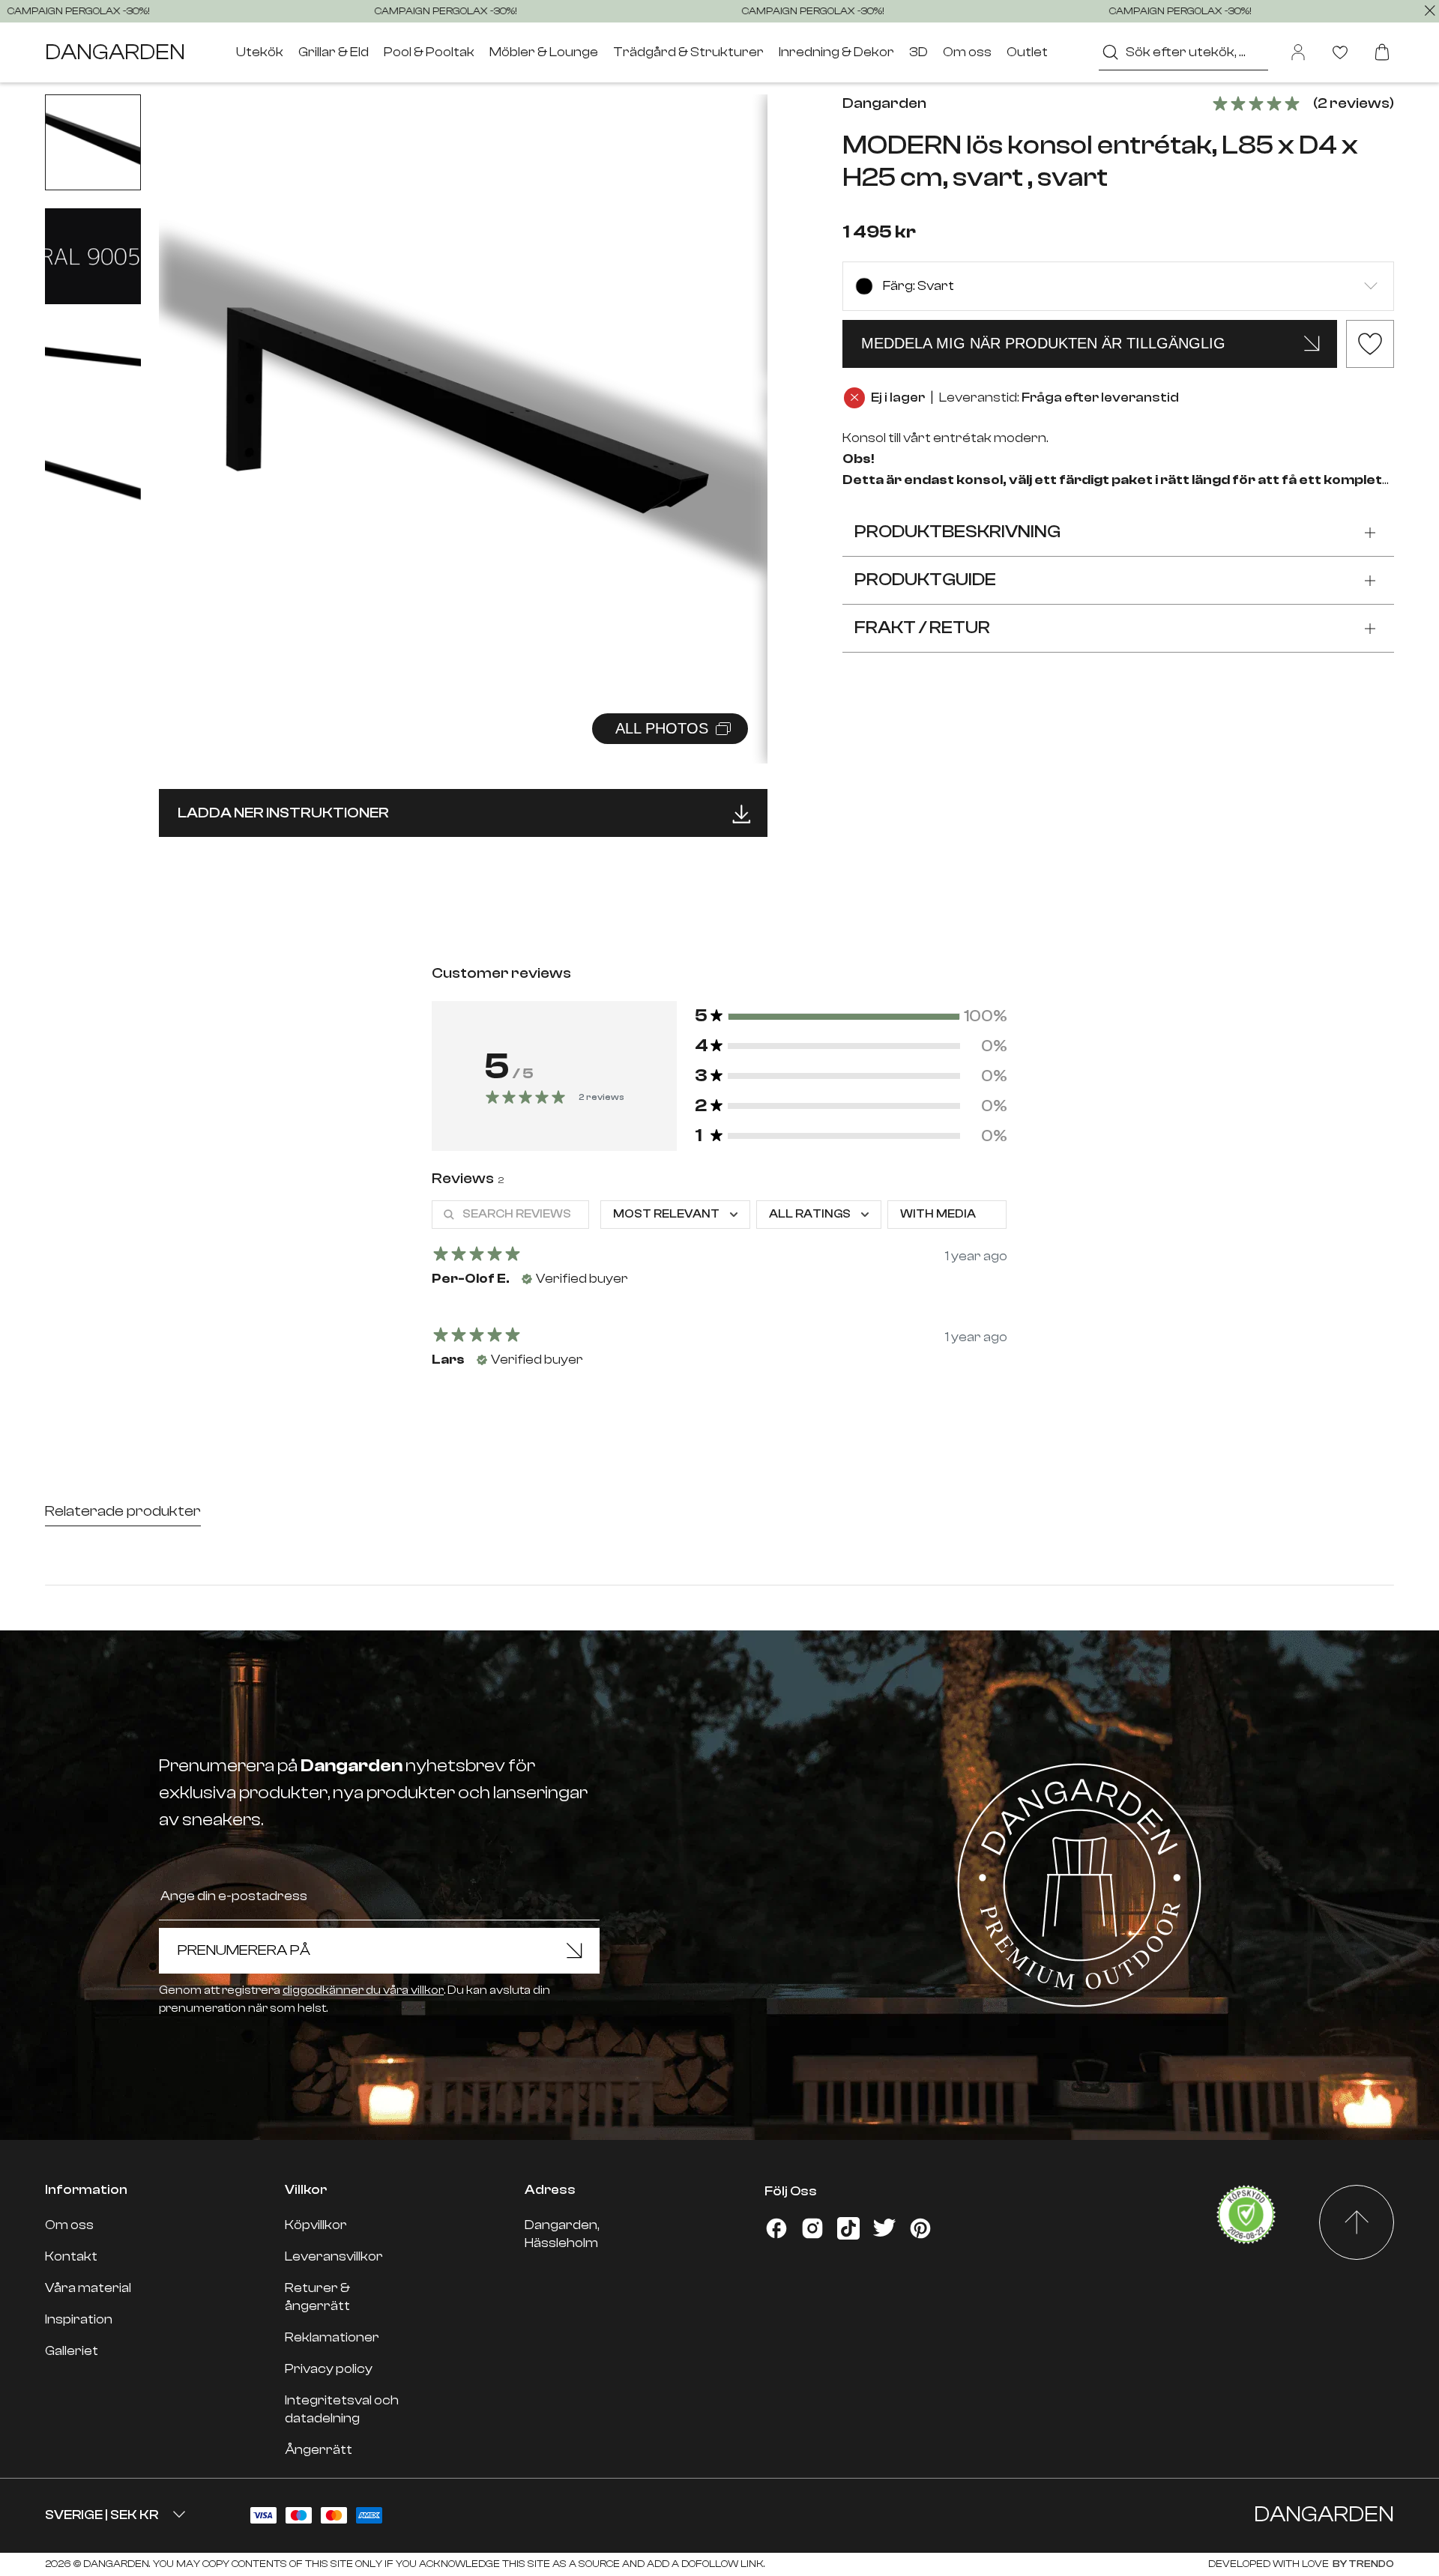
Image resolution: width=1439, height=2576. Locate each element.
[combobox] (1183, 52)
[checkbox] (947, 1215)
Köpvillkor (316, 2225)
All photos (662, 728)
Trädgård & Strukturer (688, 52)
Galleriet (72, 2351)
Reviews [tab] (468, 1178)
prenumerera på (244, 1950)
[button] (737, 413)
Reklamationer (332, 2337)
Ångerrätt (319, 2450)
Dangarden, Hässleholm (562, 2234)
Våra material (88, 2288)
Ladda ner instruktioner (283, 813)
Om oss (967, 52)
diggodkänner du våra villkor (363, 1990)
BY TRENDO (1363, 2564)
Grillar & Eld (334, 52)
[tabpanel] (719, 1292)
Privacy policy (329, 2369)
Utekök (260, 52)
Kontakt (71, 2256)
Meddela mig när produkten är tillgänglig (1043, 343)
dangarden (115, 52)
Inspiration (79, 2319)
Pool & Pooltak (429, 52)
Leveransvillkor (334, 2256)
